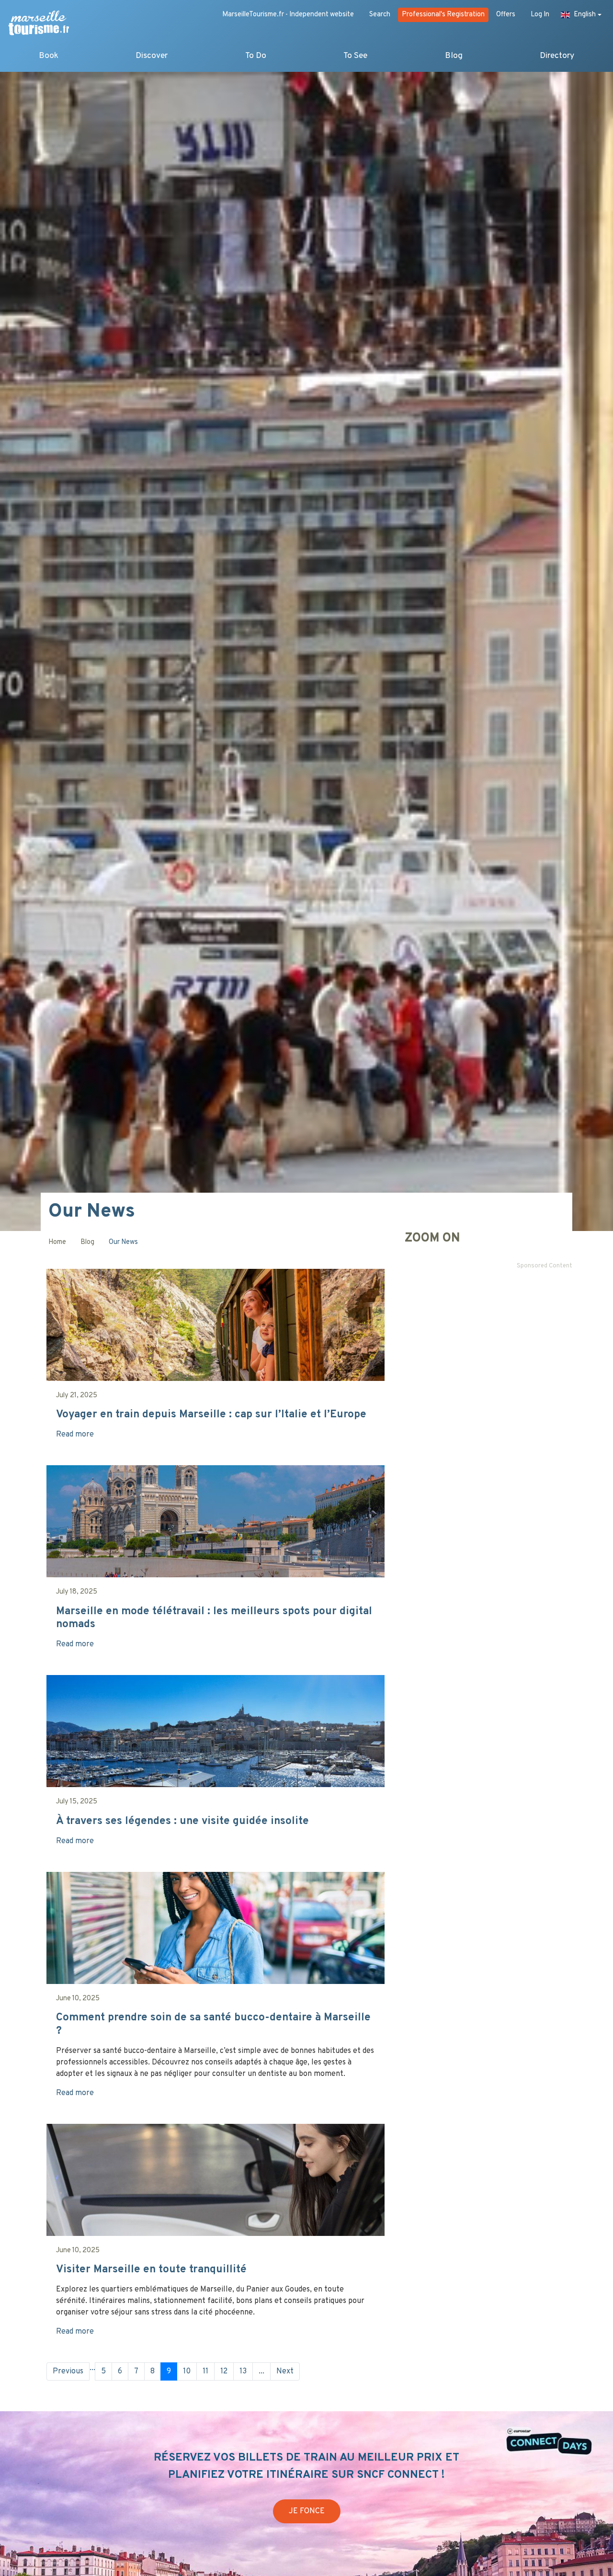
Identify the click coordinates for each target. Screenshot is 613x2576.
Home (57, 1242)
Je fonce (307, 2511)
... (92, 2368)
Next (285, 2371)
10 (187, 2371)
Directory (557, 56)
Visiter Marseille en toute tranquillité (151, 2270)
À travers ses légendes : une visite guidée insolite (182, 1821)
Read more (75, 1435)
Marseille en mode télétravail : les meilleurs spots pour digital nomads (214, 1618)
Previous (68, 2371)
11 (205, 2371)
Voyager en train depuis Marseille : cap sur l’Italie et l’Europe (211, 1415)
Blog (454, 56)
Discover (152, 56)
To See (355, 56)
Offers (506, 15)
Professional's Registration (443, 15)
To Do (256, 56)
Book (49, 56)
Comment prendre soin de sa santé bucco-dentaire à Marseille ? (213, 2024)
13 (243, 2371)
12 (224, 2371)
